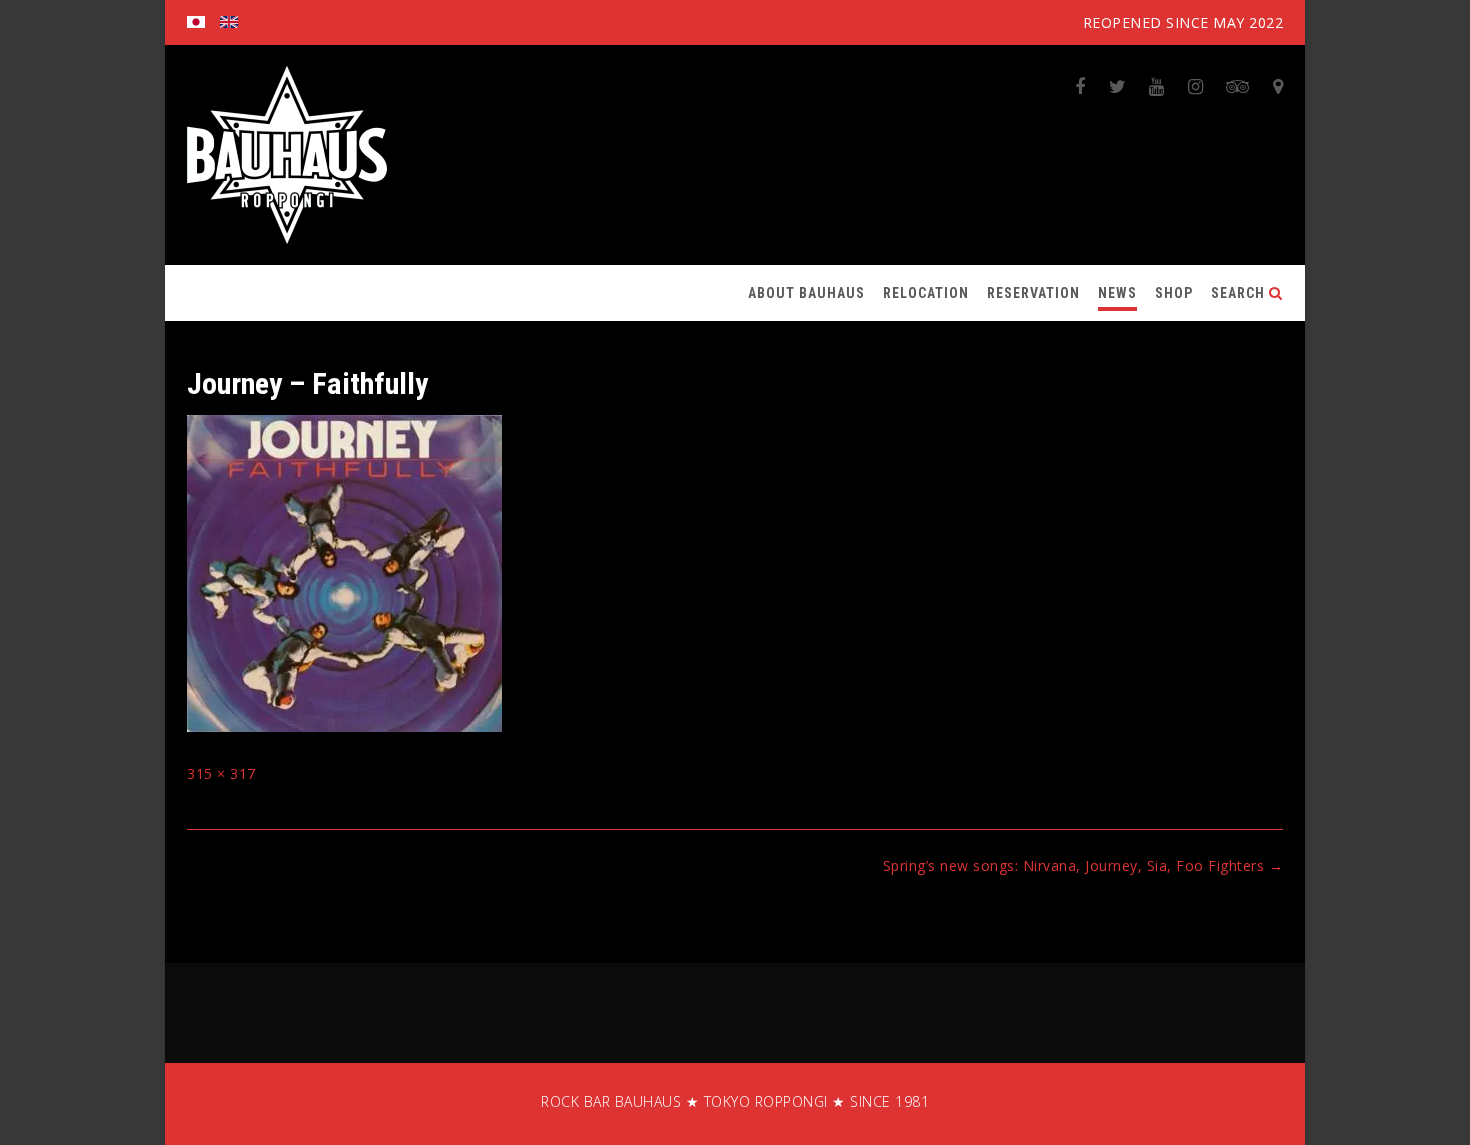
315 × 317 (221, 773)
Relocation (926, 293)
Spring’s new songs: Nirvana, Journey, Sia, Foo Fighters (1083, 865)
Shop (1174, 293)
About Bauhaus (806, 293)
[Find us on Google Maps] (1278, 86)
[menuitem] (196, 22)
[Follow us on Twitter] (1118, 86)
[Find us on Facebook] (1080, 86)
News (1117, 293)
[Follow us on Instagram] (1196, 86)
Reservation (1033, 293)
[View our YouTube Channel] (1157, 86)
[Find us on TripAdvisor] (1238, 86)
